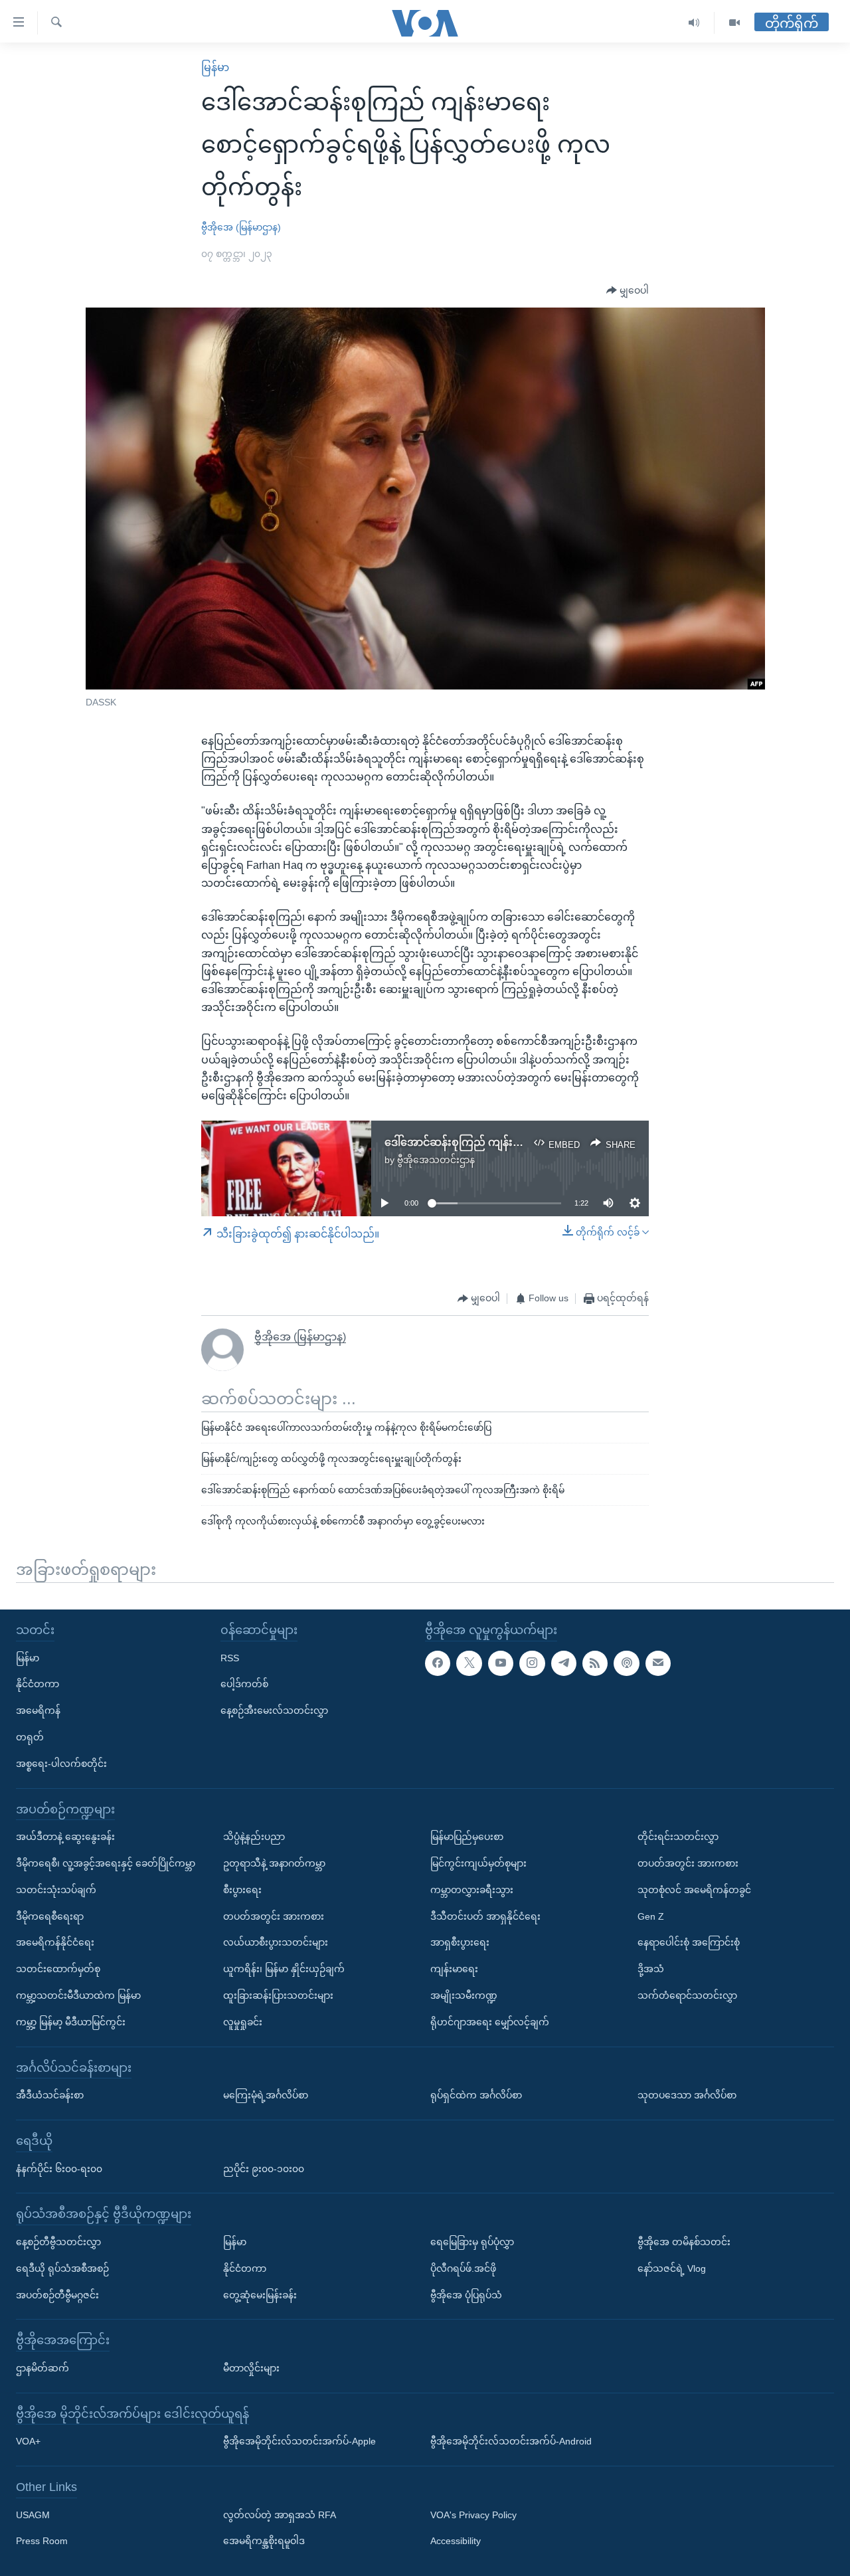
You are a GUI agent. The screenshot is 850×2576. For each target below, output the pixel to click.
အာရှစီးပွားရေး (460, 1942)
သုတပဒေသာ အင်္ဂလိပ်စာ (687, 2095)
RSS (230, 1658)
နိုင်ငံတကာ (38, 1684)
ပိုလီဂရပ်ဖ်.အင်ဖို (463, 2268)
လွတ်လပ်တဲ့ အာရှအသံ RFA (280, 2515)
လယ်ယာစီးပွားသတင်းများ (276, 1942)
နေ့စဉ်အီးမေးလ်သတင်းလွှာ (274, 1710)
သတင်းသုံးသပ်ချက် (56, 1890)
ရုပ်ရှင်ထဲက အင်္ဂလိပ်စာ (476, 2095)
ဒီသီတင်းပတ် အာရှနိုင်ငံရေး (485, 1916)
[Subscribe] (658, 1663)
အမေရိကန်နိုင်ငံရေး (55, 1942)
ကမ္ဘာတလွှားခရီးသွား (472, 1890)
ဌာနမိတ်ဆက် (42, 2368)
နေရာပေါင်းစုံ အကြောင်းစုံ (689, 1942)
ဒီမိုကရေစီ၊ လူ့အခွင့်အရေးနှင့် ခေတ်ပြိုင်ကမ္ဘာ (106, 1863)
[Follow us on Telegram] (564, 1663)
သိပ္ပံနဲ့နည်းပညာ (254, 1837)
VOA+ (28, 2441)
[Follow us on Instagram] (532, 1663)
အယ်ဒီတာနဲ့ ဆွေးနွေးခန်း (65, 1837)
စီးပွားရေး (242, 1890)
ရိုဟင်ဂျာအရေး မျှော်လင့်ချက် (490, 2022)
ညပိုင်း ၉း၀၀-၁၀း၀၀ (264, 2168)
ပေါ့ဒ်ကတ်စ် (244, 1684)
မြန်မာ (215, 67)
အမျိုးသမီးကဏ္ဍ (464, 1995)
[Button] (628, 291)
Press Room (42, 2541)
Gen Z (651, 1916)
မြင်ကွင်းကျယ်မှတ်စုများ (478, 1863)
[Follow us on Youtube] (501, 1663)
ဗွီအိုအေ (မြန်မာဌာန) (241, 227)
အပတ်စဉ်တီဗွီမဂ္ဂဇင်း (57, 2294)
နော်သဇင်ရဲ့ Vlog (672, 2268)
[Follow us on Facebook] (438, 1663)
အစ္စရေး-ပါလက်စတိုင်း (61, 1764)
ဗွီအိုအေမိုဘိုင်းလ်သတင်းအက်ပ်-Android (511, 2441)
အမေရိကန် (38, 1710)
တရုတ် (30, 1737)
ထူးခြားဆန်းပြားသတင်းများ (278, 1995)
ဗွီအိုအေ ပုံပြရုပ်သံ (466, 2294)
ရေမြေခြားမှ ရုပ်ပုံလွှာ (472, 2242)
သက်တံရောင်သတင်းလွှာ (687, 1995)
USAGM (33, 2515)
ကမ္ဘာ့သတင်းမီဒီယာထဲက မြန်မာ (78, 1995)
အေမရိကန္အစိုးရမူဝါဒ (264, 2541)
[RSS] (595, 1663)
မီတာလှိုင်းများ (251, 2368)
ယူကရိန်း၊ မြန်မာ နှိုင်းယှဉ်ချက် (284, 1969)
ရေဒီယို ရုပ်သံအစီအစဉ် (62, 2268)
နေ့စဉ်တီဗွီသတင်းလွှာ (58, 2242)
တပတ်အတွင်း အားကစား (274, 1916)
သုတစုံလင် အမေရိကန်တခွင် (694, 1890)
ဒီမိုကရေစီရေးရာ (50, 1916)
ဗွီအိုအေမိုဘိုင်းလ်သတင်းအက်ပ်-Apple (299, 2441)
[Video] (734, 23)
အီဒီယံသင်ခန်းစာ (50, 2095)
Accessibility (456, 2541)
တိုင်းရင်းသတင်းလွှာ (678, 1837)
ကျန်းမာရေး (454, 1969)
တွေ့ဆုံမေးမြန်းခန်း (260, 2294)
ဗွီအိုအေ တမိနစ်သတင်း (684, 2242)
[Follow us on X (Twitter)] (469, 1663)
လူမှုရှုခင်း (243, 2022)
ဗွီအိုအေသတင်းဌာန (436, 1160)
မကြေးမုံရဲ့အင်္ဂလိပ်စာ (266, 2095)
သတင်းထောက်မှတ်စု (58, 1969)
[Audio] (694, 23)
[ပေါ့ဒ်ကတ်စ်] (626, 1663)
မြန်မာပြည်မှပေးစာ (467, 1837)
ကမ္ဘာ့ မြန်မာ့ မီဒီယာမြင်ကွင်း (71, 2022)
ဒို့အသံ (651, 1969)
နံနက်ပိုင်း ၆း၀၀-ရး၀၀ (59, 2168)
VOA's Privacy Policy (473, 2515)
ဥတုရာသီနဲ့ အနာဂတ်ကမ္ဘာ (274, 1863)
